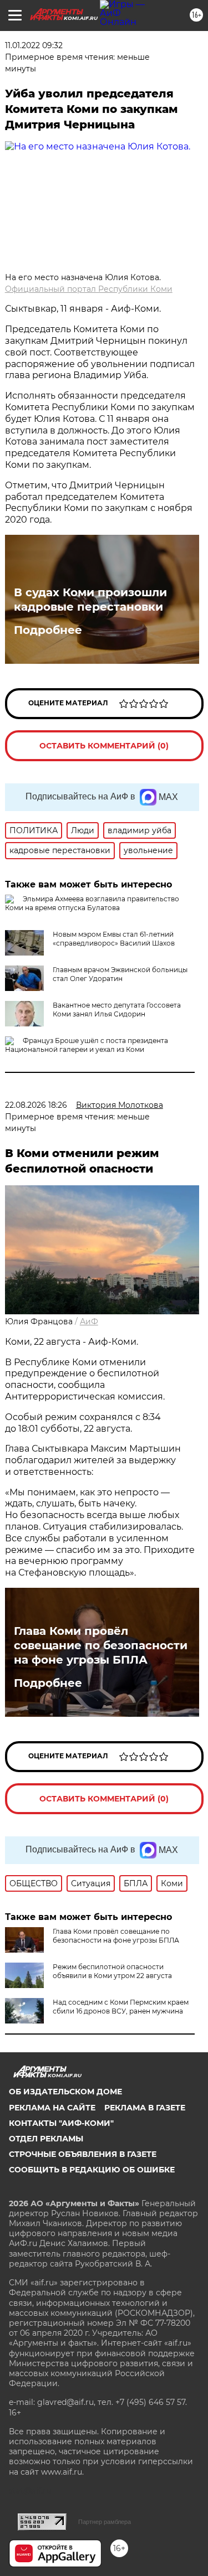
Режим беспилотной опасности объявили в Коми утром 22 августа (112, 1971)
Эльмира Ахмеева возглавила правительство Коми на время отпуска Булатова (92, 903)
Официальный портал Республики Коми (89, 289)
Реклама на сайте (52, 2108)
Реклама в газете (145, 2108)
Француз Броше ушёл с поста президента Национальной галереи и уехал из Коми (87, 1045)
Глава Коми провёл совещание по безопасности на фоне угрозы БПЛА (101, 1645)
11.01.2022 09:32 (34, 45)
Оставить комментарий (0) (104, 746)
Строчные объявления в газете (83, 2154)
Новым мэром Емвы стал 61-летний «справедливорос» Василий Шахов (114, 939)
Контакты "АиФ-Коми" (61, 2123)
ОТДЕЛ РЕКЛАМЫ (46, 2139)
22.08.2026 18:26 (36, 1105)
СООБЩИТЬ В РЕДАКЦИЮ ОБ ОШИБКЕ (92, 2170)
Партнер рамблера (105, 2522)
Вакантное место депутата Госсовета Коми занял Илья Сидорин (117, 1010)
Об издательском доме (65, 2092)
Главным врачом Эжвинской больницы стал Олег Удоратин (120, 974)
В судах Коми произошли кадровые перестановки (90, 600)
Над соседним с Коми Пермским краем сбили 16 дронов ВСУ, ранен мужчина (121, 2007)
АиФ (89, 1321)
